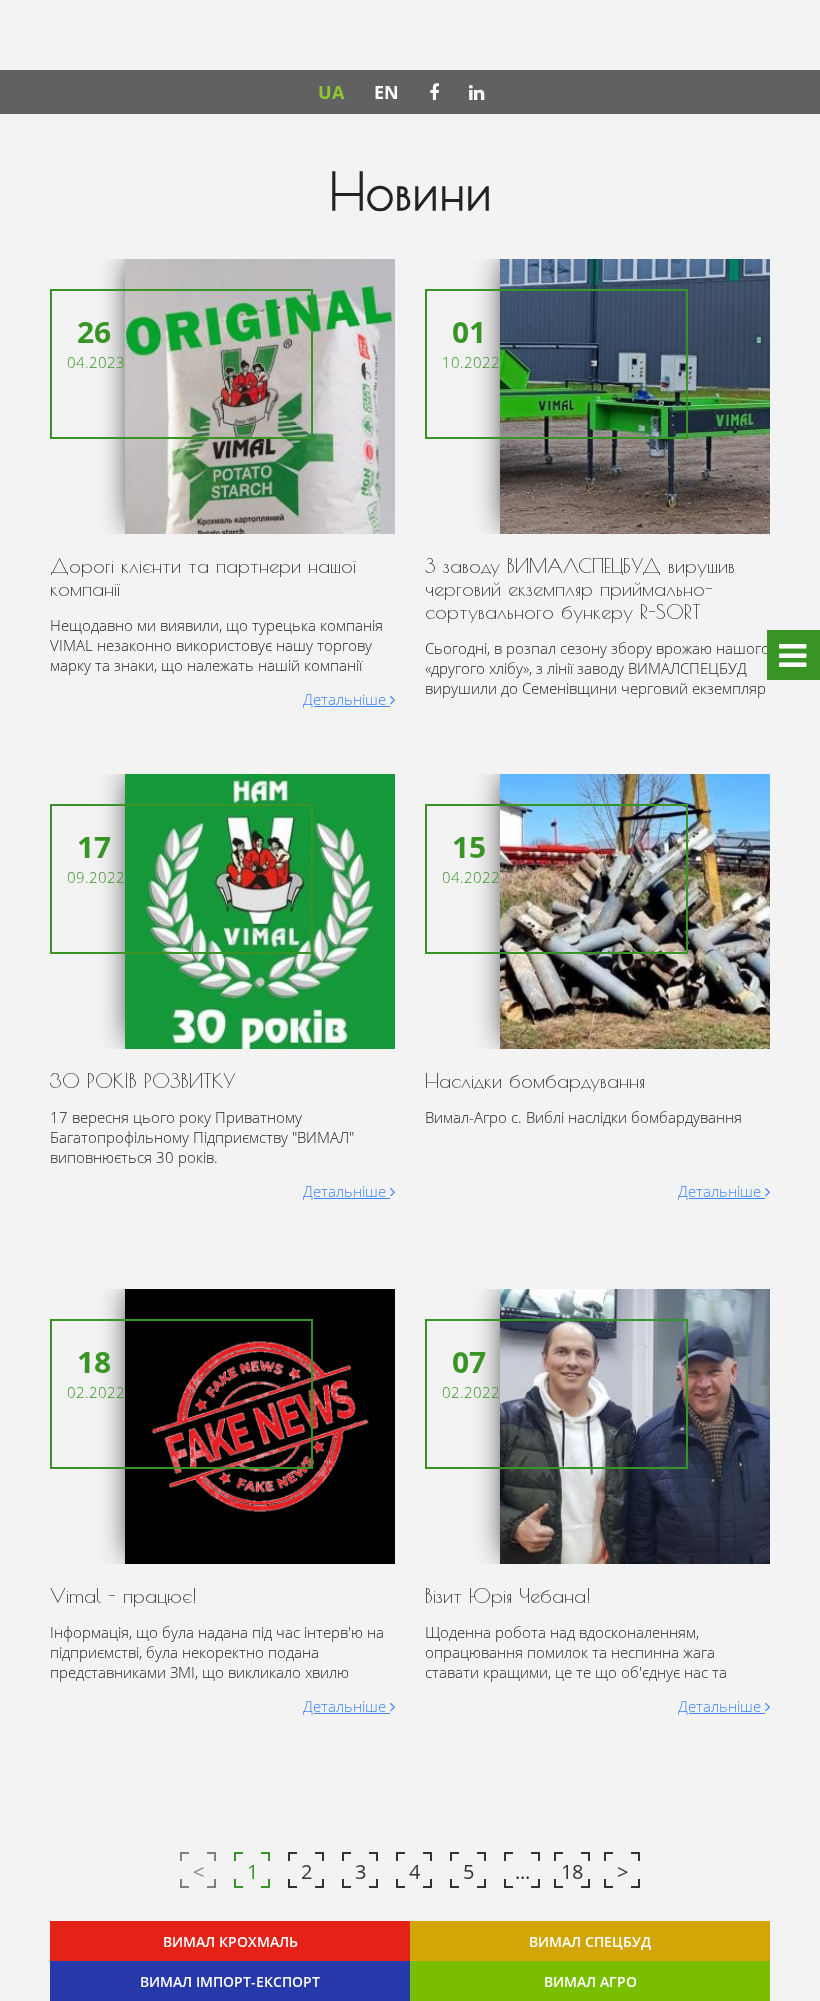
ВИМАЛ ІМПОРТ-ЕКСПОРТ (230, 1981)
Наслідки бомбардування (535, 1080)
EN (386, 92)
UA (331, 92)
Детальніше (346, 699)
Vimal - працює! (123, 1595)
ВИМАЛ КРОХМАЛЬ (230, 1941)
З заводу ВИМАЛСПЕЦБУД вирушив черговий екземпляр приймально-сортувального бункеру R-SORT (580, 588)
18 (572, 1871)
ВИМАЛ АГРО (590, 1981)
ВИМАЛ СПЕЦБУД (590, 1941)
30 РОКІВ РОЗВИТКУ (143, 1080)
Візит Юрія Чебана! (508, 1595)
